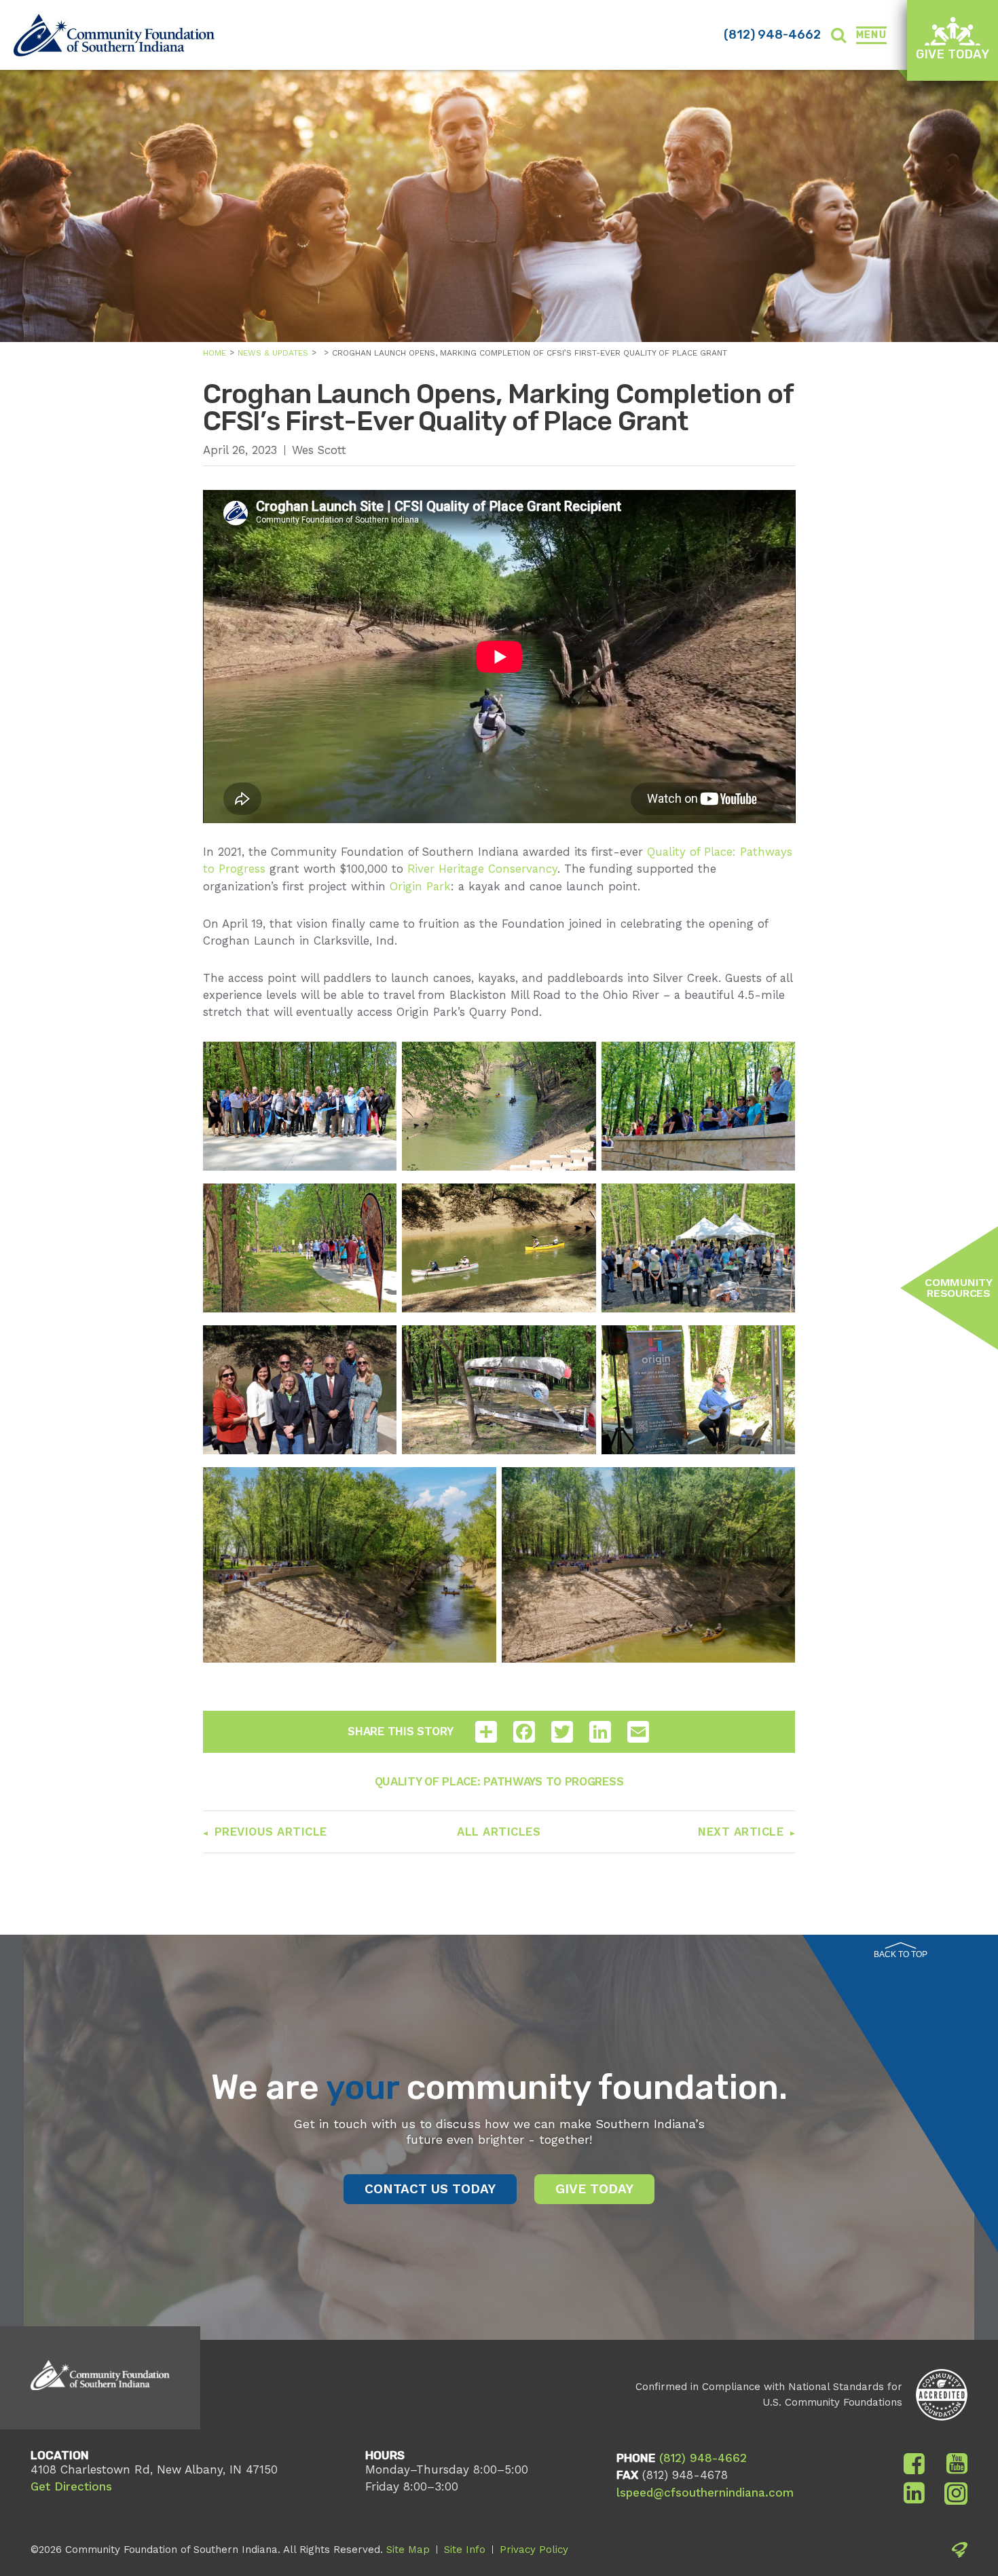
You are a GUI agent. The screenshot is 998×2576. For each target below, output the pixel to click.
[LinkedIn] (914, 2493)
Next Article (741, 1832)
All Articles (499, 1832)
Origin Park (420, 886)
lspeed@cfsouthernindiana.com (705, 2493)
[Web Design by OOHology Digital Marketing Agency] (960, 2552)
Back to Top (901, 1954)
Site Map (408, 2550)
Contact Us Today (430, 2189)
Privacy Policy (534, 2550)
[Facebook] (914, 2464)
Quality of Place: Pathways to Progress (499, 1781)
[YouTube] (957, 2464)
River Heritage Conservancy (482, 869)
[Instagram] (956, 2493)
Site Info (465, 2550)
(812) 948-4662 (772, 35)
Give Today (953, 54)
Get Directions (71, 2486)
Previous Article (271, 1832)
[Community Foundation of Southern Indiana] (114, 35)
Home (215, 353)
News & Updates (273, 353)
